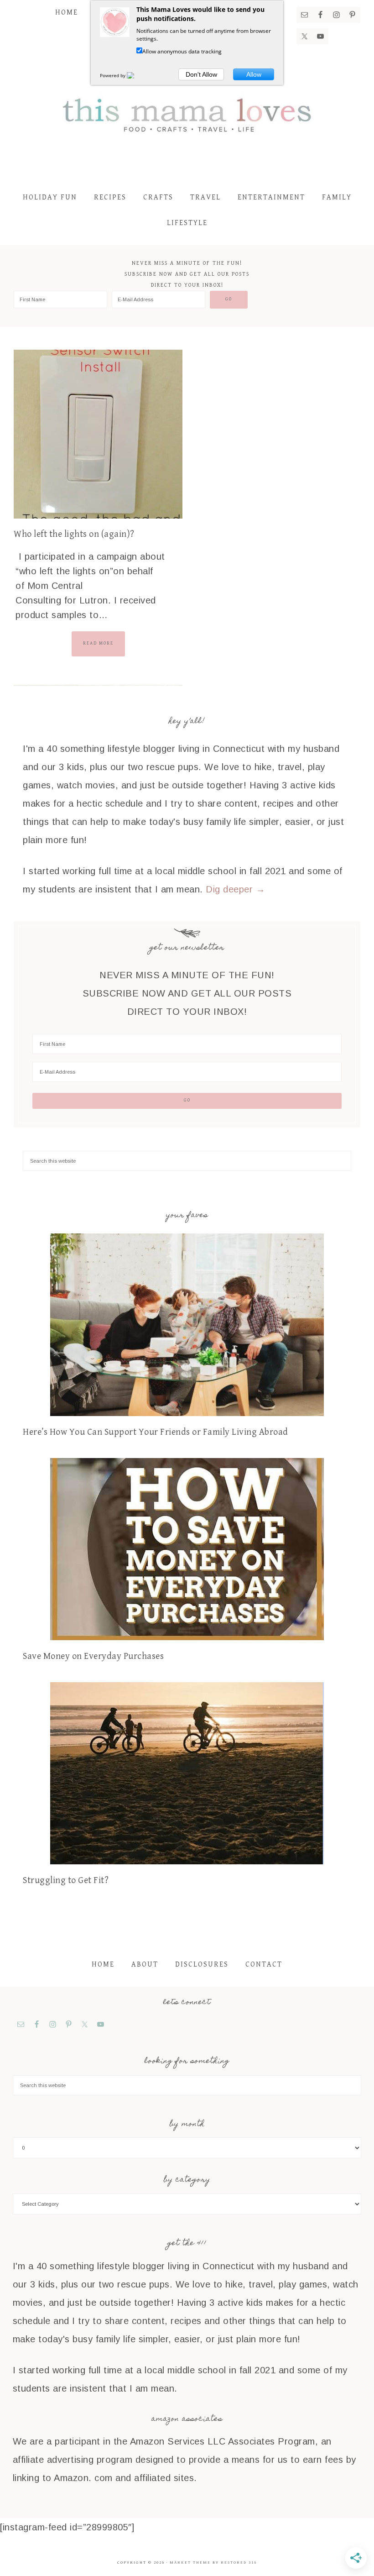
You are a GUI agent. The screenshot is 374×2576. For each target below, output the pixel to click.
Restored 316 (239, 2563)
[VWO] (136, 75)
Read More (98, 643)
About (145, 1965)
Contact (264, 1965)
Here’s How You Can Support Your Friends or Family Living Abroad (156, 1432)
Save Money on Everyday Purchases (93, 1656)
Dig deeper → (235, 889)
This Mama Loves (187, 114)
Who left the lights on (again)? (74, 534)
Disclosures (202, 1965)
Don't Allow (201, 74)
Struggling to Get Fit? (66, 1881)
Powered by (113, 75)
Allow (254, 74)
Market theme (190, 2563)
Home (103, 1965)
